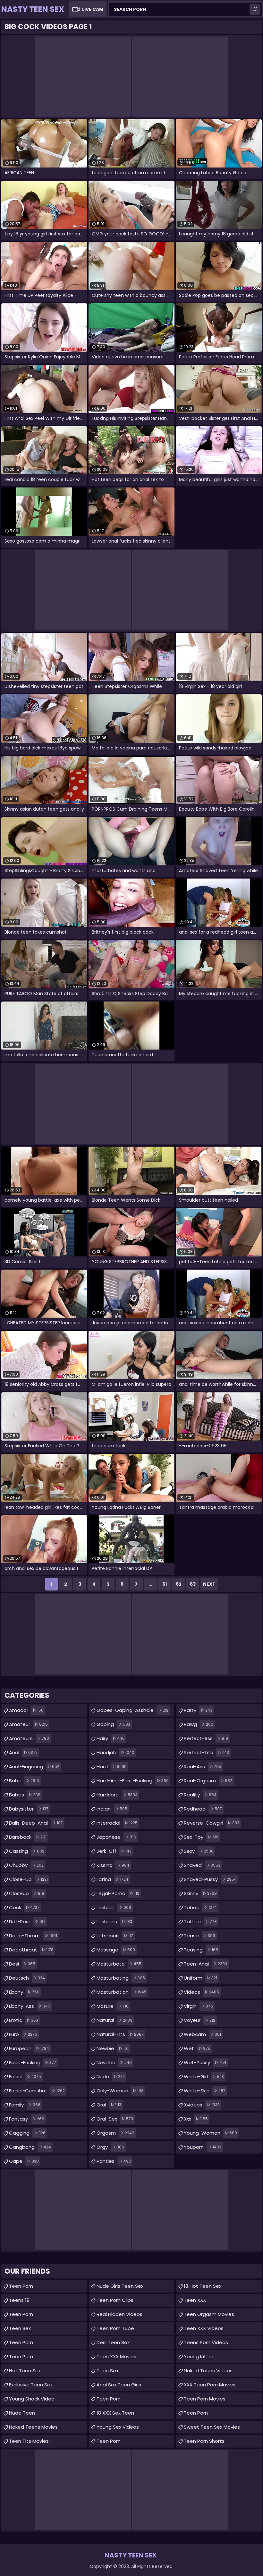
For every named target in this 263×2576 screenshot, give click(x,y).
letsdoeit (115, 1936)
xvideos (202, 2105)
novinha (114, 2062)
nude (111, 2077)
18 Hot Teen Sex (203, 2286)
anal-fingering (34, 1766)
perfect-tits (206, 1752)
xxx (196, 2119)
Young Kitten (199, 2356)
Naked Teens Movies (33, 2427)
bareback (28, 1837)
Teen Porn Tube (115, 2328)
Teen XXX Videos (204, 2328)
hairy (111, 1738)
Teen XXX (195, 2300)
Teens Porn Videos (206, 2342)
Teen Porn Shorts (204, 2441)
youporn (203, 2147)
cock (24, 1907)
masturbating (121, 1978)
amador (26, 1710)
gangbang (30, 2147)
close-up (28, 1879)
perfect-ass (206, 1738)
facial (25, 2077)
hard (112, 1766)
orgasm (115, 2133)
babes (25, 1795)
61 (165, 1584)
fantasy (27, 2119)
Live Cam (93, 9)
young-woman (210, 2133)
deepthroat (31, 1950)
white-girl (204, 2077)
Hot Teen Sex (25, 2371)
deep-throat (33, 1936)
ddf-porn (27, 1922)
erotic (24, 2020)
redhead (203, 1809)
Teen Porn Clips (115, 2300)
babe (24, 1781)
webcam (202, 2034)
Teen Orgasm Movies (209, 2314)
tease (199, 1936)
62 (179, 1584)
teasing (201, 1950)
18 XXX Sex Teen (115, 2413)
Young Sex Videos (118, 2427)
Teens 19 (19, 2300)
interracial (117, 1823)
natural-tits (120, 2034)
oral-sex (115, 2119)
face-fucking (33, 2062)
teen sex (107, 2371)
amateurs (29, 1738)
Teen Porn (21, 2286)
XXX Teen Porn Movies (210, 2385)
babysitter (29, 1809)
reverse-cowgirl (212, 1823)
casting (27, 1851)
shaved (202, 1865)
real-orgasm (208, 1781)
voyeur (199, 2020)
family (25, 2105)
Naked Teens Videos (208, 2371)
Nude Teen (22, 2413)
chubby (26, 1865)
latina (112, 1879)
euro (23, 2034)
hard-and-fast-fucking (133, 1781)
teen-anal (205, 1964)
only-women (120, 2091)
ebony (24, 1992)
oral (109, 2105)
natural (115, 2020)
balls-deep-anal (36, 1823)
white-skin (205, 2091)
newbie (112, 2048)
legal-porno (118, 1893)
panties (114, 2161)
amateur (28, 1724)
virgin (198, 2006)
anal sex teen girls (119, 2385)
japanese (116, 1837)
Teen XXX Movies (116, 2356)
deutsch (27, 1978)
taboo (200, 1907)
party (198, 1710)
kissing (113, 1865)
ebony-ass (30, 2006)
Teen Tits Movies (29, 2441)
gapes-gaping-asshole (132, 1710)
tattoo (200, 1922)
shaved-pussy (210, 1879)
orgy (110, 2147)
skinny (200, 1893)
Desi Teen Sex (113, 2342)
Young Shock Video (32, 2399)
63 (193, 1584)
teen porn (21, 2356)
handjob (115, 1752)
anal (23, 1752)
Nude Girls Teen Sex (120, 2286)
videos (201, 1992)
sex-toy (201, 1837)
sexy (199, 1851)
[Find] (255, 9)
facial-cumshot (37, 2091)
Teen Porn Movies (205, 2399)
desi (22, 1964)
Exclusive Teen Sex (31, 2385)
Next (209, 1584)
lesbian (114, 1907)
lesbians (114, 1922)
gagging (27, 2133)
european (29, 2048)
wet (197, 2048)
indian (112, 1809)
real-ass (203, 1766)
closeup (27, 1893)
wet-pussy (205, 2062)
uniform (200, 1978)
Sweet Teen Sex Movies (212, 2427)
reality (200, 1795)
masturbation (122, 1992)
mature (113, 2006)
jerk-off (114, 1851)
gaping (113, 1724)
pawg (199, 1724)
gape (24, 2161)
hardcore (117, 1795)
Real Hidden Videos (119, 2314)
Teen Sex (20, 2328)
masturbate (119, 1964)
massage (116, 1950)
